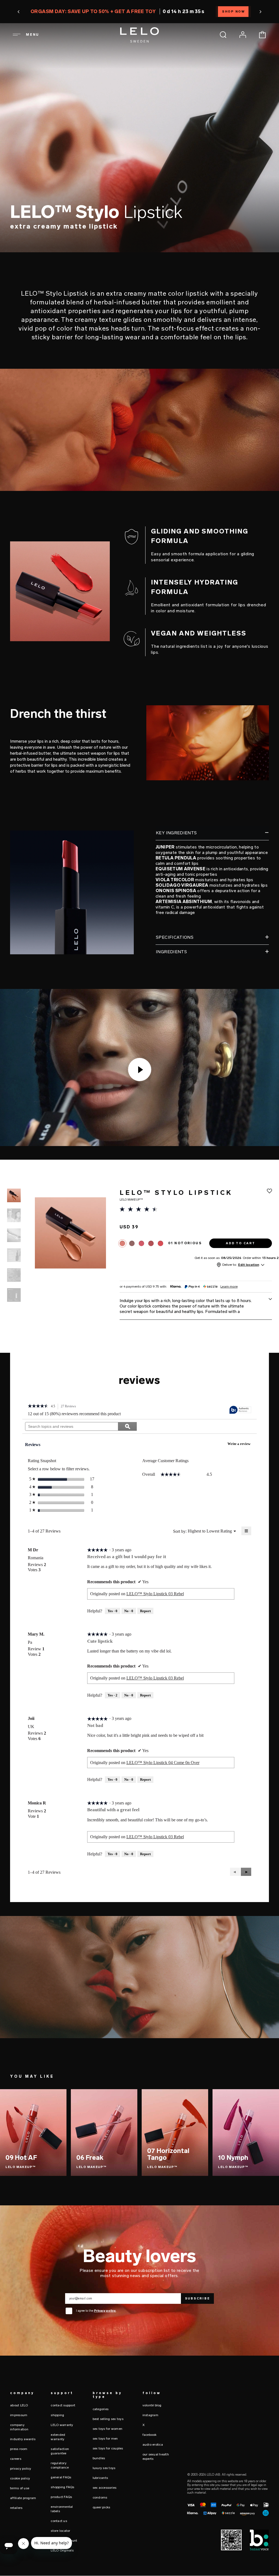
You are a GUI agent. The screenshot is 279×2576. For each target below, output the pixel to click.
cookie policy (20, 2478)
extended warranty (58, 2437)
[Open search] (223, 35)
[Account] (243, 35)
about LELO (19, 2405)
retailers (16, 2508)
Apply (264, 1275)
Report (145, 1611)
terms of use (20, 2488)
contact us (59, 2521)
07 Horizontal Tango (168, 2154)
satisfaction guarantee (60, 2451)
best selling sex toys (108, 2419)
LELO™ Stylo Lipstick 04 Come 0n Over (163, 1763)
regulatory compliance (60, 2465)
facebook (150, 2435)
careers (16, 2459)
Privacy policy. (105, 2311)
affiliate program (23, 2498)
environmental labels (62, 2509)
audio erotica (153, 2445)
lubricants (100, 2478)
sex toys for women (108, 2429)
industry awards (23, 2439)
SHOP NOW (234, 12)
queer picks (101, 2507)
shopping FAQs (62, 2487)
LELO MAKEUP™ (21, 2167)
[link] (38, 1407)
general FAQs (61, 2477)
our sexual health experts (156, 2457)
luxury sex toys (104, 2468)
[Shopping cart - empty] (262, 35)
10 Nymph (233, 2157)
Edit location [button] (249, 1265)
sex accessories (105, 2488)
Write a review (241, 1445)
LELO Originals (62, 2550)
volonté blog (152, 2405)
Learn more (229, 1287)
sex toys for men (105, 2439)
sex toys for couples (108, 2448)
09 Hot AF (21, 2157)
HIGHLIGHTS (54, 264)
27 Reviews (70, 1407)
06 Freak (90, 2157)
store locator (60, 2531)
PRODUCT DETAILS (91, 264)
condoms (100, 2497)
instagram (150, 2415)
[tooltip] (240, 1410)
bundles (99, 2458)
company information (19, 2427)
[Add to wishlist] (269, 1191)
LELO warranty (62, 2425)
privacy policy (21, 2469)
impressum (19, 2415)
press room (19, 2449)
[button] (18, 12)
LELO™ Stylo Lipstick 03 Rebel (155, 1594)
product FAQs (61, 2497)
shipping (57, 2415)
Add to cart (256, 264)
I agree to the (96, 2311)
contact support (63, 2405)
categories (101, 2409)
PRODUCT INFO (21, 264)
